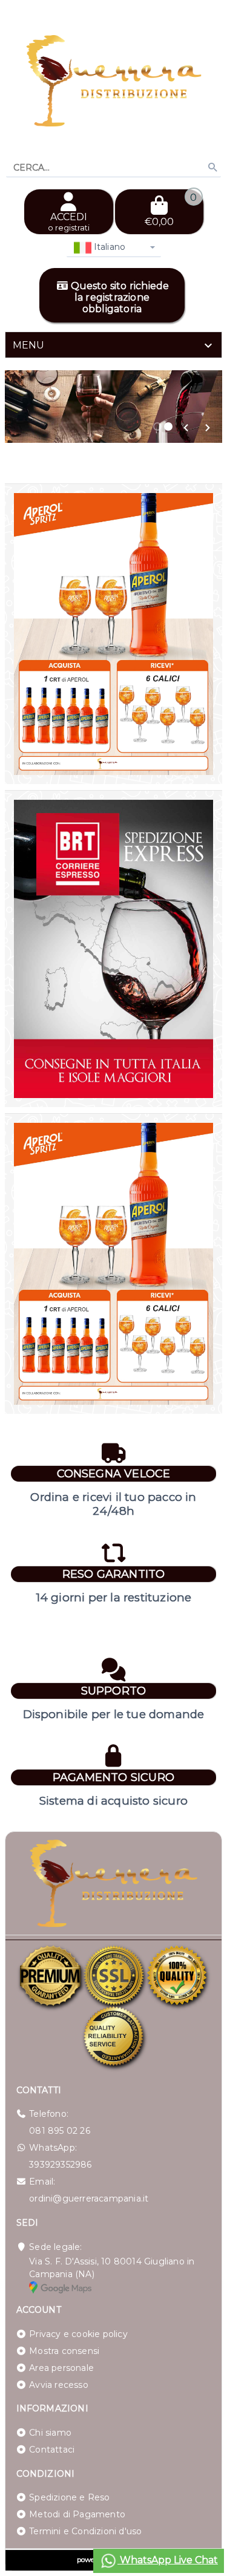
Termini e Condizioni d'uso (85, 2531)
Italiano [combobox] (109, 247)
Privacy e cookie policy (78, 2334)
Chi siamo (50, 2433)
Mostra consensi (64, 2351)
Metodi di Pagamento (77, 2514)
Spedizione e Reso (69, 2497)
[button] (186, 428)
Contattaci (52, 2450)
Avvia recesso (59, 2385)
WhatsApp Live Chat (168, 2560)
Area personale (61, 2368)
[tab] (113, 345)
